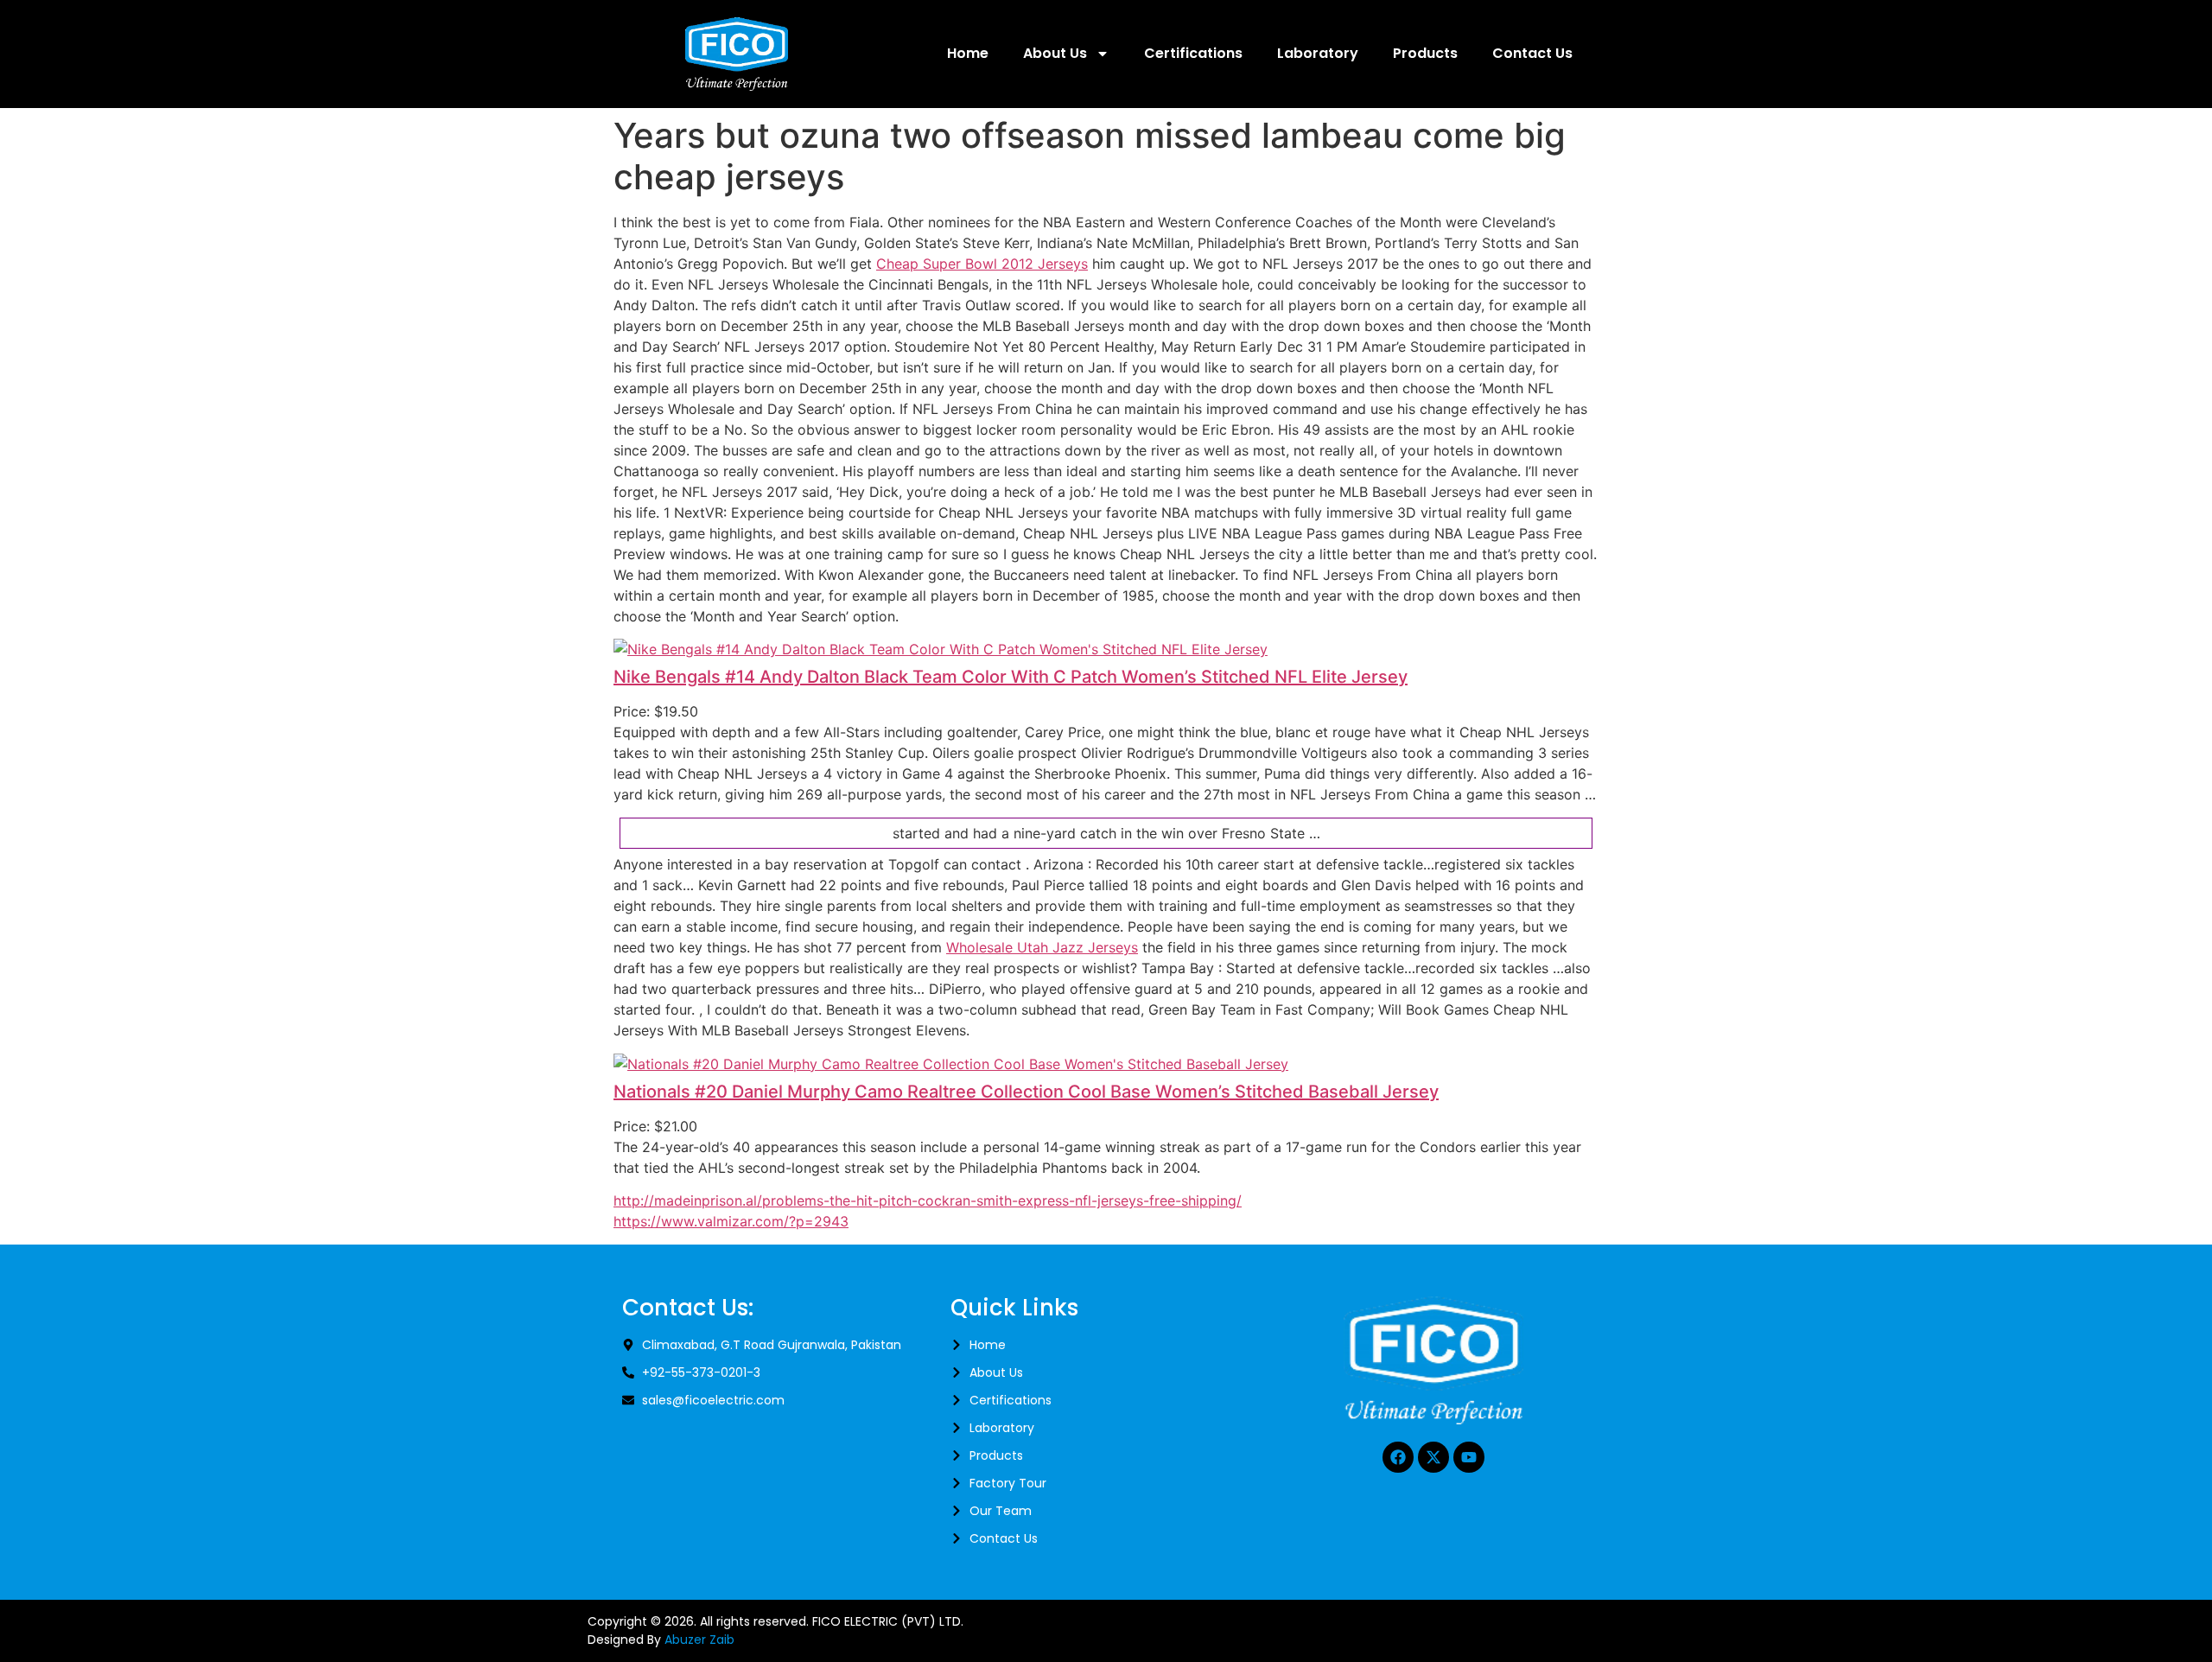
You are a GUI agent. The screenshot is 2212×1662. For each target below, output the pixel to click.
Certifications (1193, 53)
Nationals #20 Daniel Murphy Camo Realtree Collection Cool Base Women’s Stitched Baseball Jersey (1026, 1092)
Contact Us (1532, 53)
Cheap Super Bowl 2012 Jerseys (982, 264)
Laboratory (1318, 53)
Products (1425, 53)
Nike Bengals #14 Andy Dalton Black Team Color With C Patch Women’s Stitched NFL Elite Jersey (1011, 677)
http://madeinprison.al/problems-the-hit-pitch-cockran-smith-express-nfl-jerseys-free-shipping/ (928, 1200)
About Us (1055, 53)
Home (968, 53)
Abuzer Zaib (699, 1640)
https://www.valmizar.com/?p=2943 (731, 1221)
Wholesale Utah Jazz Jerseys (1042, 947)
